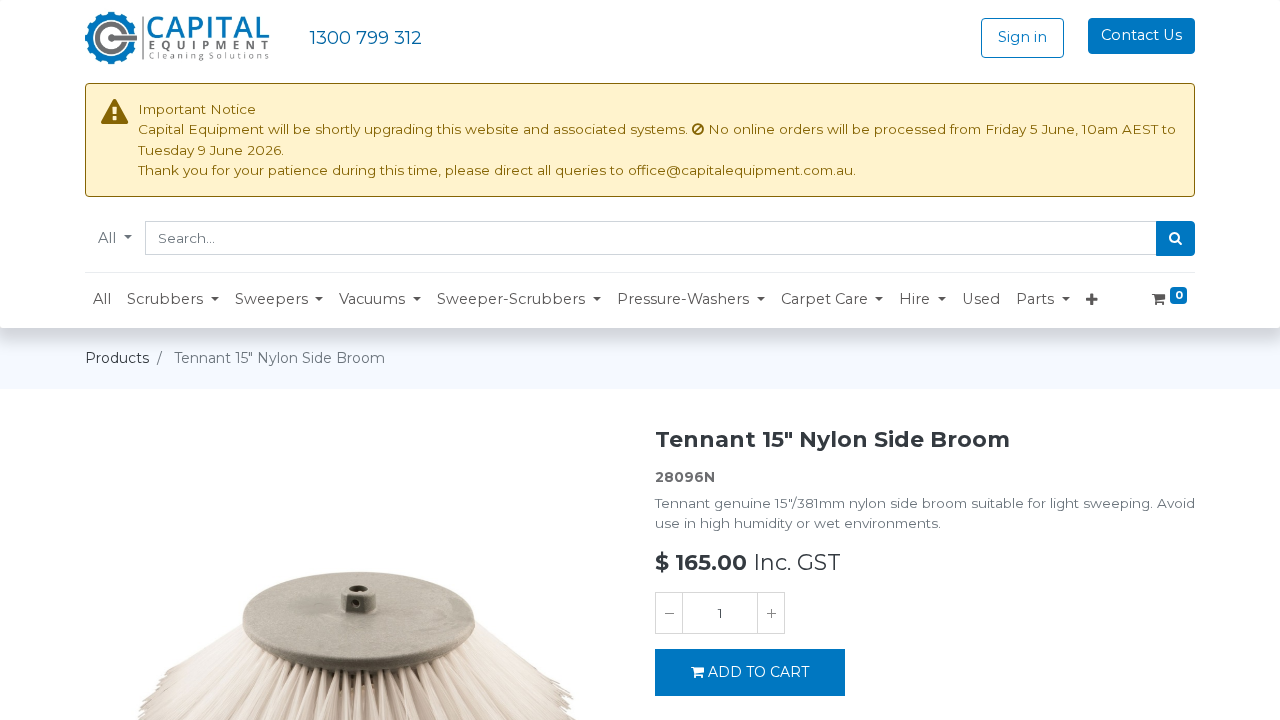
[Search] (1175, 239)
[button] (173, 300)
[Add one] (771, 613)
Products (117, 358)
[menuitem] (102, 300)
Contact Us (1141, 35)
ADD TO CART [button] (758, 672)
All (109, 238)
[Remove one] (669, 613)
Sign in (1022, 37)
